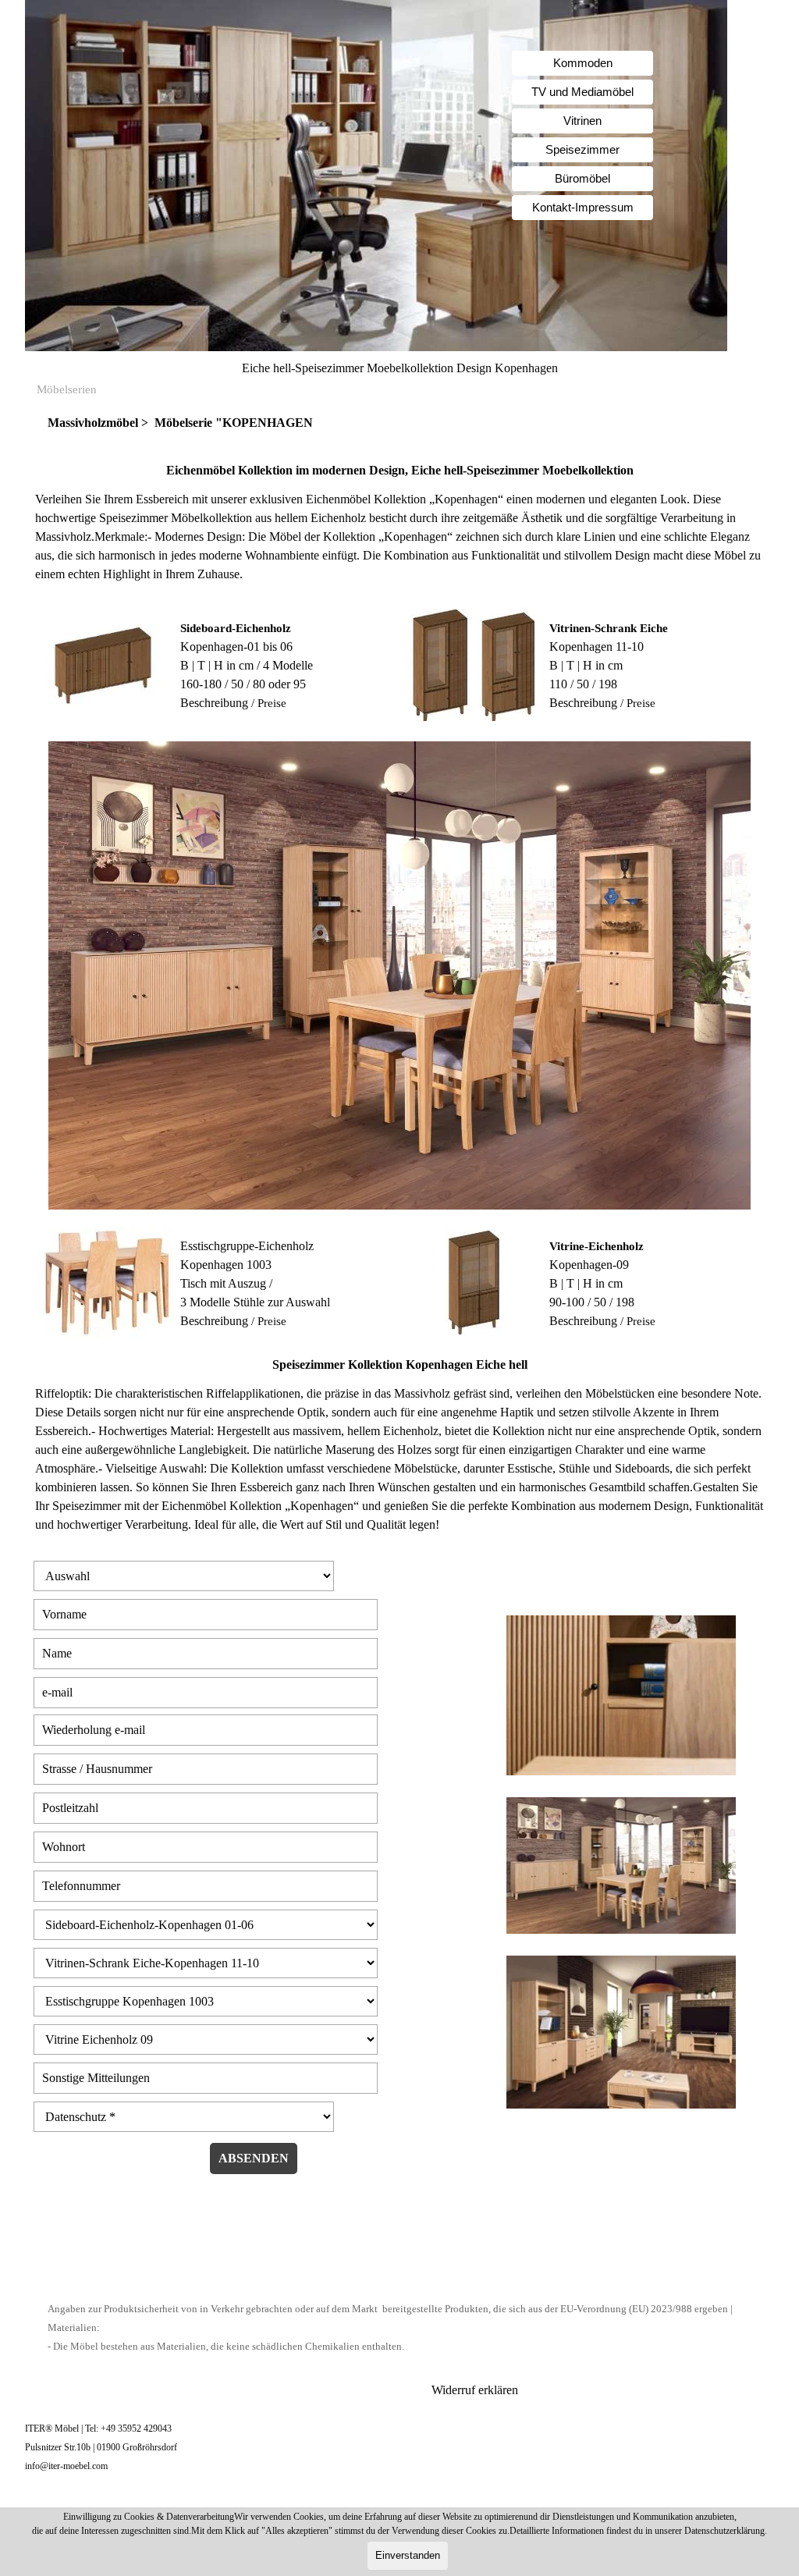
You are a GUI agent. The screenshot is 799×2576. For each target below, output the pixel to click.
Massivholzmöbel (94, 423)
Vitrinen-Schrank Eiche (609, 628)
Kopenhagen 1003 (226, 1265)
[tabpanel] (399, 423)
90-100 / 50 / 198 (592, 1302)
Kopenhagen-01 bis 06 (236, 647)
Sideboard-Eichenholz (236, 628)
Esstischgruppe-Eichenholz (247, 1246)
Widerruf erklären (475, 2390)
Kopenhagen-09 (589, 1265)
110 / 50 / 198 (583, 684)
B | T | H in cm (586, 665)
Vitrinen (582, 121)
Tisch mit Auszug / (226, 1283)
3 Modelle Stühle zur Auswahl (255, 1302)
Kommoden (583, 63)
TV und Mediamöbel (582, 92)
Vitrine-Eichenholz (597, 1246)
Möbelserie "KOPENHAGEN (234, 423)
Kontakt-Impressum (583, 208)
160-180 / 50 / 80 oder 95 (243, 684)
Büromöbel (582, 179)
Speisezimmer (582, 150)
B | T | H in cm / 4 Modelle (247, 665)
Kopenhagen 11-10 (597, 647)
